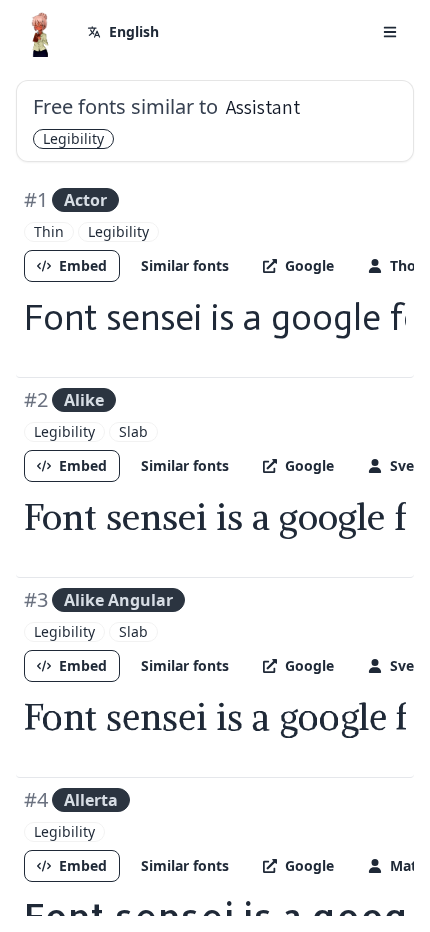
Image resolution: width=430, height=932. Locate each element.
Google (309, 265)
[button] (390, 32)
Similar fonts (185, 265)
